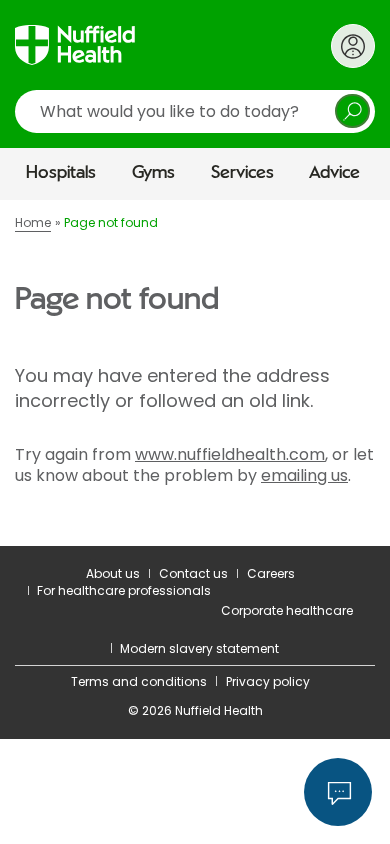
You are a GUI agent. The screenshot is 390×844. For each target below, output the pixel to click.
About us (113, 573)
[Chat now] (338, 792)
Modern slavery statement (199, 648)
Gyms (153, 173)
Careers (271, 573)
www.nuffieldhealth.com (230, 454)
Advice (334, 173)
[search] (195, 111)
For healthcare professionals (124, 590)
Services (242, 173)
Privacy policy (268, 681)
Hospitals (61, 173)
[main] (195, 373)
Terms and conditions (139, 681)
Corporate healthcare (287, 610)
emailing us (304, 475)
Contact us (193, 573)
